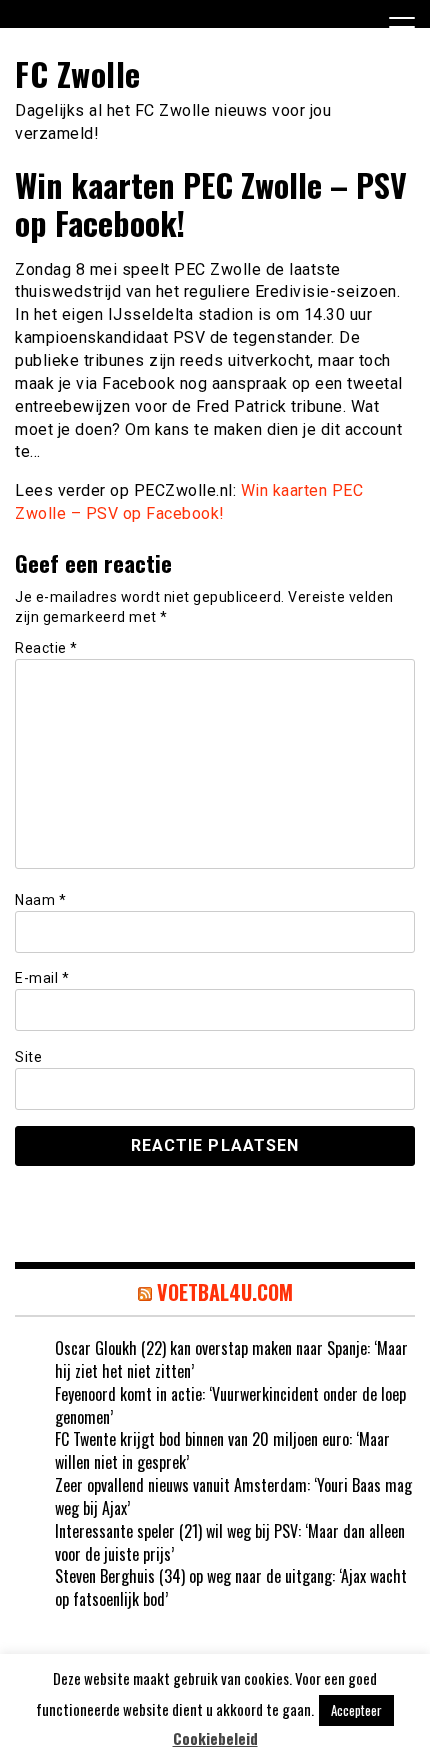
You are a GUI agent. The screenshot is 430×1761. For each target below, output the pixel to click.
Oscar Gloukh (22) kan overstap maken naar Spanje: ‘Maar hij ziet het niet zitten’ (231, 1359)
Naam (40, 900)
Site (28, 1057)
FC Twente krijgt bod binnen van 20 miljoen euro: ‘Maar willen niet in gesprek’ (222, 1450)
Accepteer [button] (356, 1710)
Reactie (46, 648)
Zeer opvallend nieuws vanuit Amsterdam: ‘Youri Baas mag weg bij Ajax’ (233, 1496)
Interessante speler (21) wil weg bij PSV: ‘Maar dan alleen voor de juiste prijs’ (230, 1542)
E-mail (42, 978)
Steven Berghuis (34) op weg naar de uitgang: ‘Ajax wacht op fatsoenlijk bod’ (231, 1587)
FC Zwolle (78, 73)
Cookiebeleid (215, 1738)
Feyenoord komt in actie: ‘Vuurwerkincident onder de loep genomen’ (230, 1405)
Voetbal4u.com (225, 1292)
